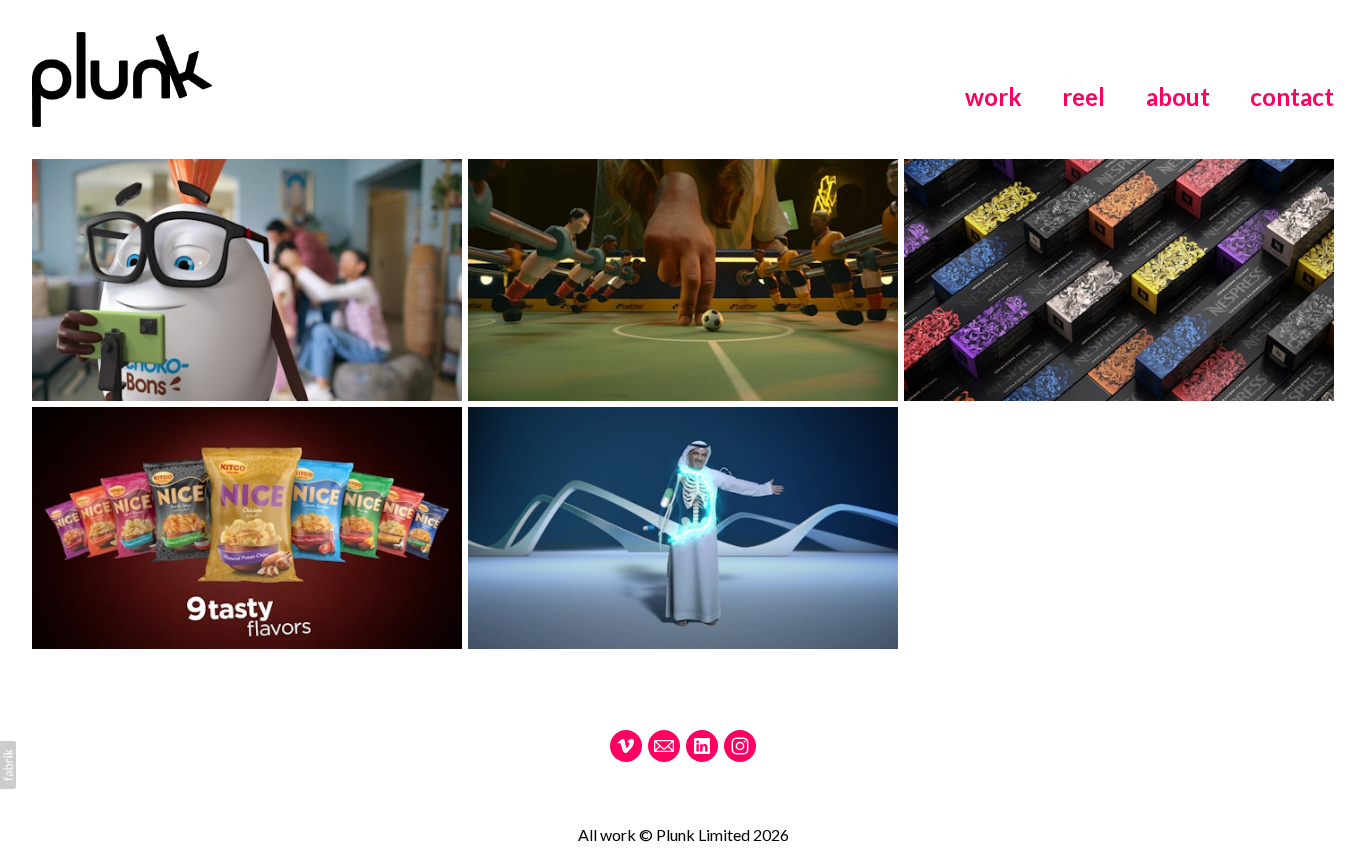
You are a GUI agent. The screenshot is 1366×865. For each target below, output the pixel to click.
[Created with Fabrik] (8, 765)
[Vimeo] (626, 746)
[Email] (664, 746)
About (1178, 96)
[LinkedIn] (702, 746)
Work (993, 96)
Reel (1083, 96)
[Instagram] (740, 746)
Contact (1292, 96)
